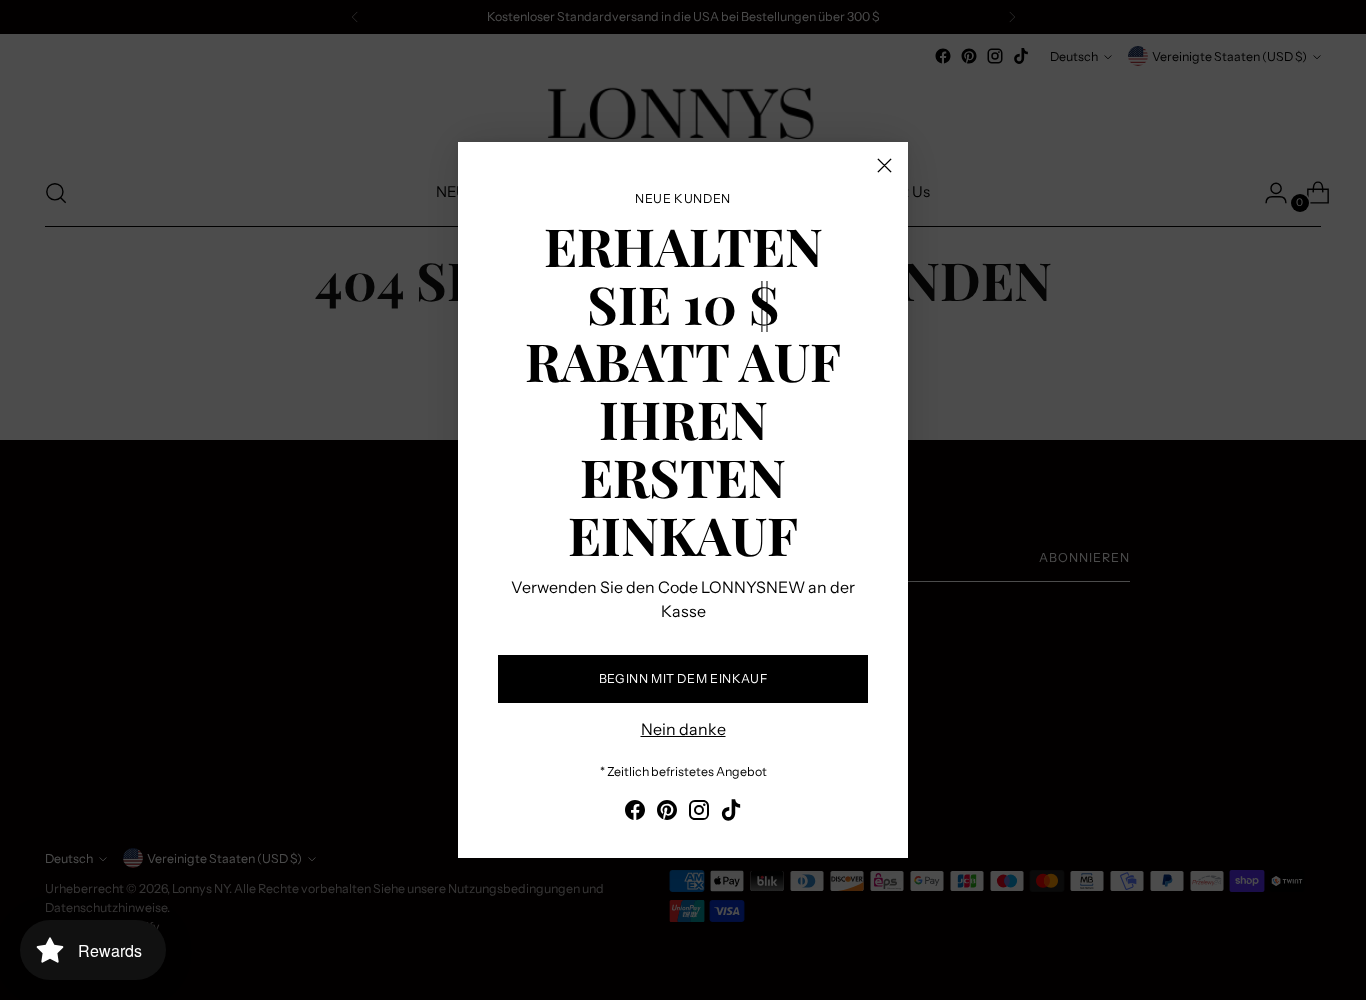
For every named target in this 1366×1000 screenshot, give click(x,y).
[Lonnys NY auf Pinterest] (667, 813)
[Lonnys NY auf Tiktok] (731, 813)
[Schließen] (884, 165)
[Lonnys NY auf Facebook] (635, 813)
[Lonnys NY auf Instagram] (699, 813)
